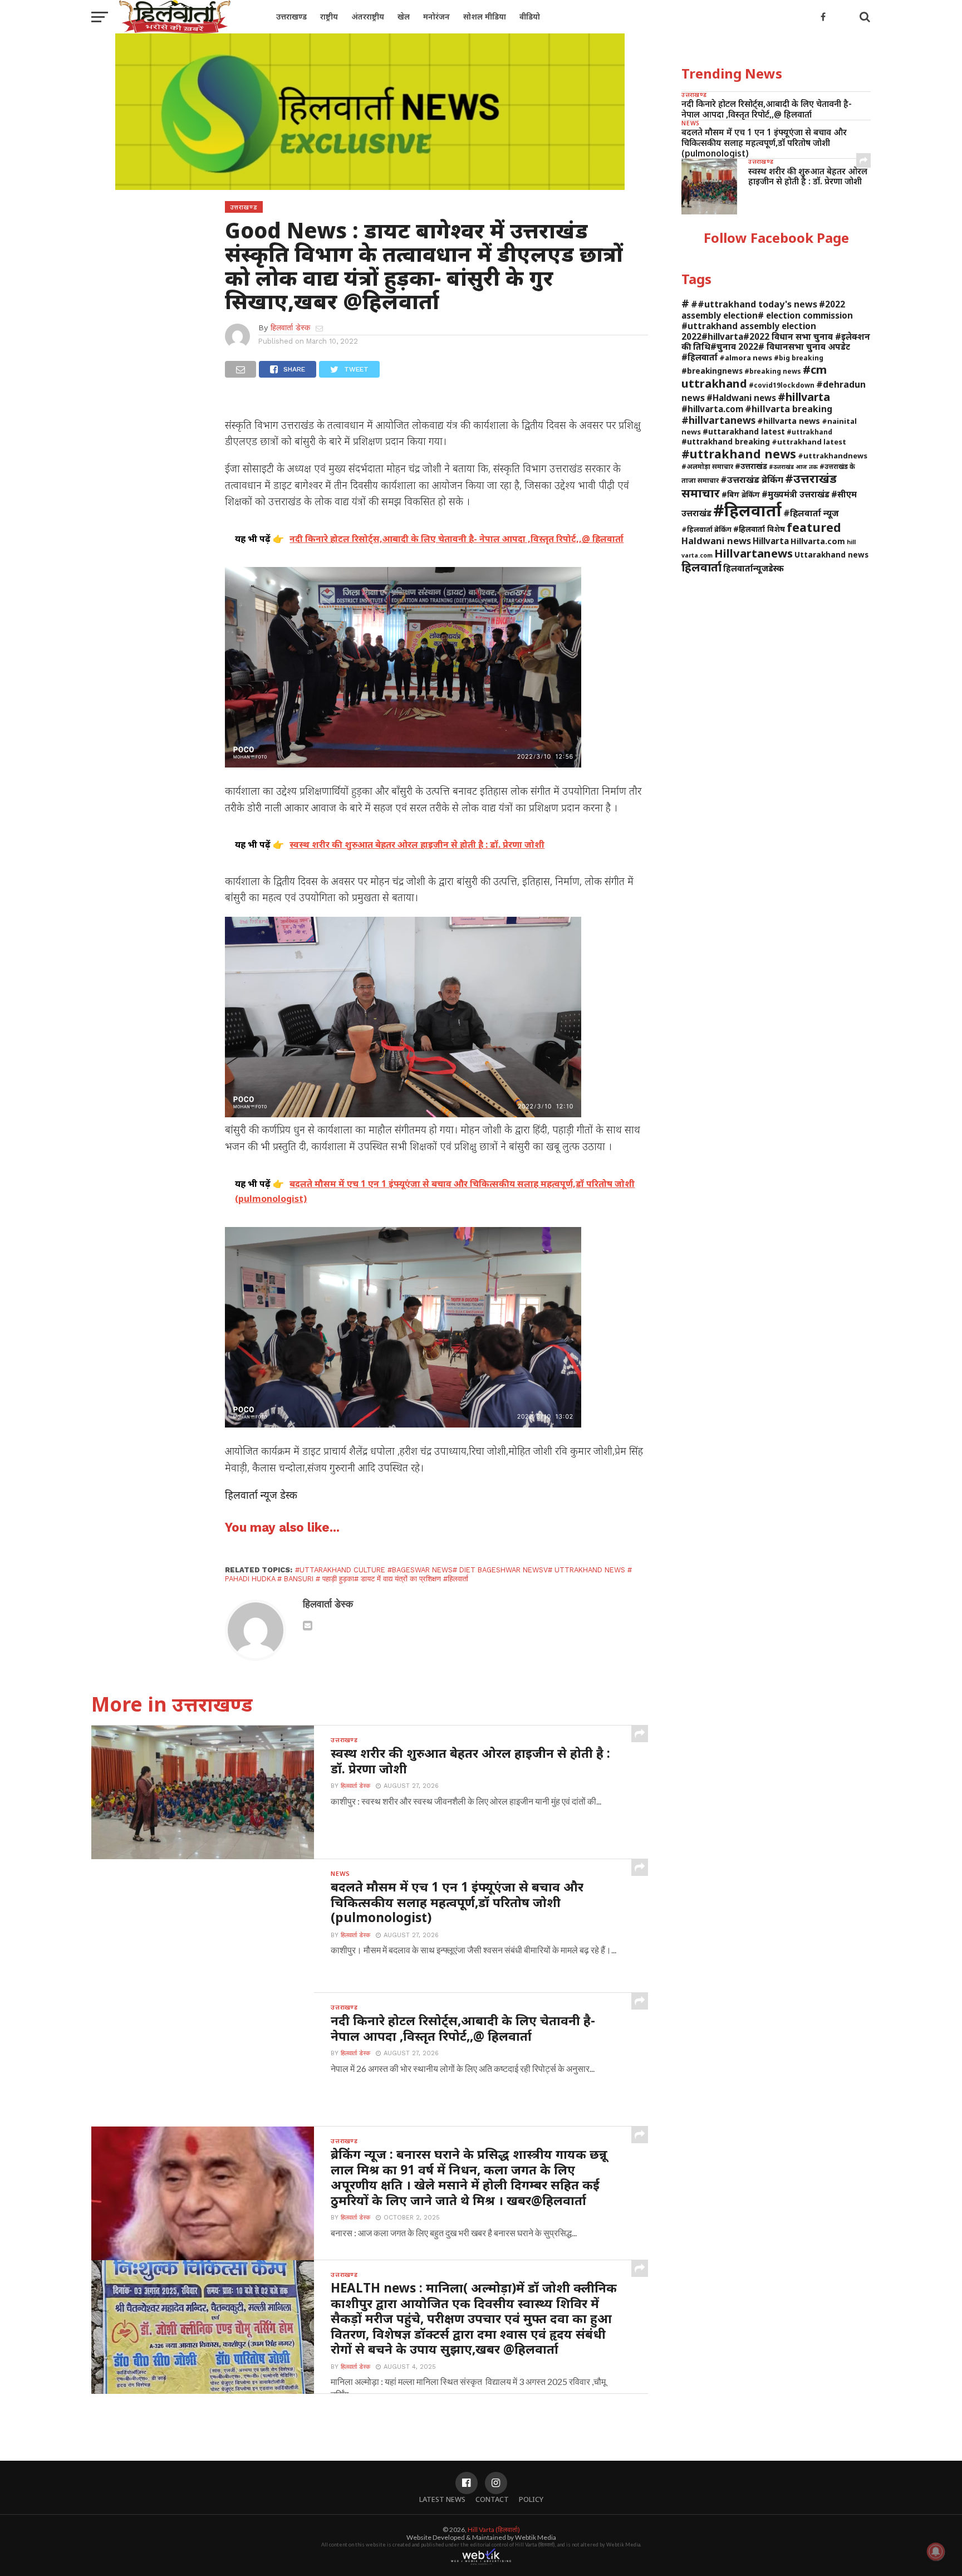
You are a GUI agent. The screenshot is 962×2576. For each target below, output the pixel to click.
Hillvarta (771, 541)
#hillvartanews (718, 420)
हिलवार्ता (701, 567)
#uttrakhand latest (809, 442)
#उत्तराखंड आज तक (793, 467)
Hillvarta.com (818, 541)
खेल (404, 16)
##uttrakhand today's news (754, 304)
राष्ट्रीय (329, 16)
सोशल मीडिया (485, 16)
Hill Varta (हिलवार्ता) (494, 2529)
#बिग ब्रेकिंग (741, 494)
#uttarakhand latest (744, 431)
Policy (531, 2499)
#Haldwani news (741, 398)
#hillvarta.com (712, 409)
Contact (492, 2499)
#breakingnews (712, 371)
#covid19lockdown (782, 385)
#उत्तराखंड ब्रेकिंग (752, 479)
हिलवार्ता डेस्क (290, 328)
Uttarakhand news (831, 554)
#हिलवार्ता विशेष (759, 529)
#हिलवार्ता (747, 510)
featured (814, 527)
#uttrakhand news (739, 454)
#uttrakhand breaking (726, 441)
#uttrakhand (809, 432)
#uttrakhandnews (833, 456)
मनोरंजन (436, 16)
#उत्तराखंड (751, 466)
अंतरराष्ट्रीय (368, 16)
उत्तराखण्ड (291, 16)
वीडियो (530, 16)
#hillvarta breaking (789, 409)
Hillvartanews (754, 553)
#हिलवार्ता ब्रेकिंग (706, 529)
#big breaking (799, 358)
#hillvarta (804, 397)
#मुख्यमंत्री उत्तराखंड (796, 494)
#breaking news (773, 371)
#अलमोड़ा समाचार (707, 466)
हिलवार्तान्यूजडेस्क (754, 568)
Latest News (442, 2499)
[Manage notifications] (936, 2551)
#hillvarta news (789, 421)
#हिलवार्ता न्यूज (811, 513)
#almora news (746, 358)
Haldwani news (716, 541)
